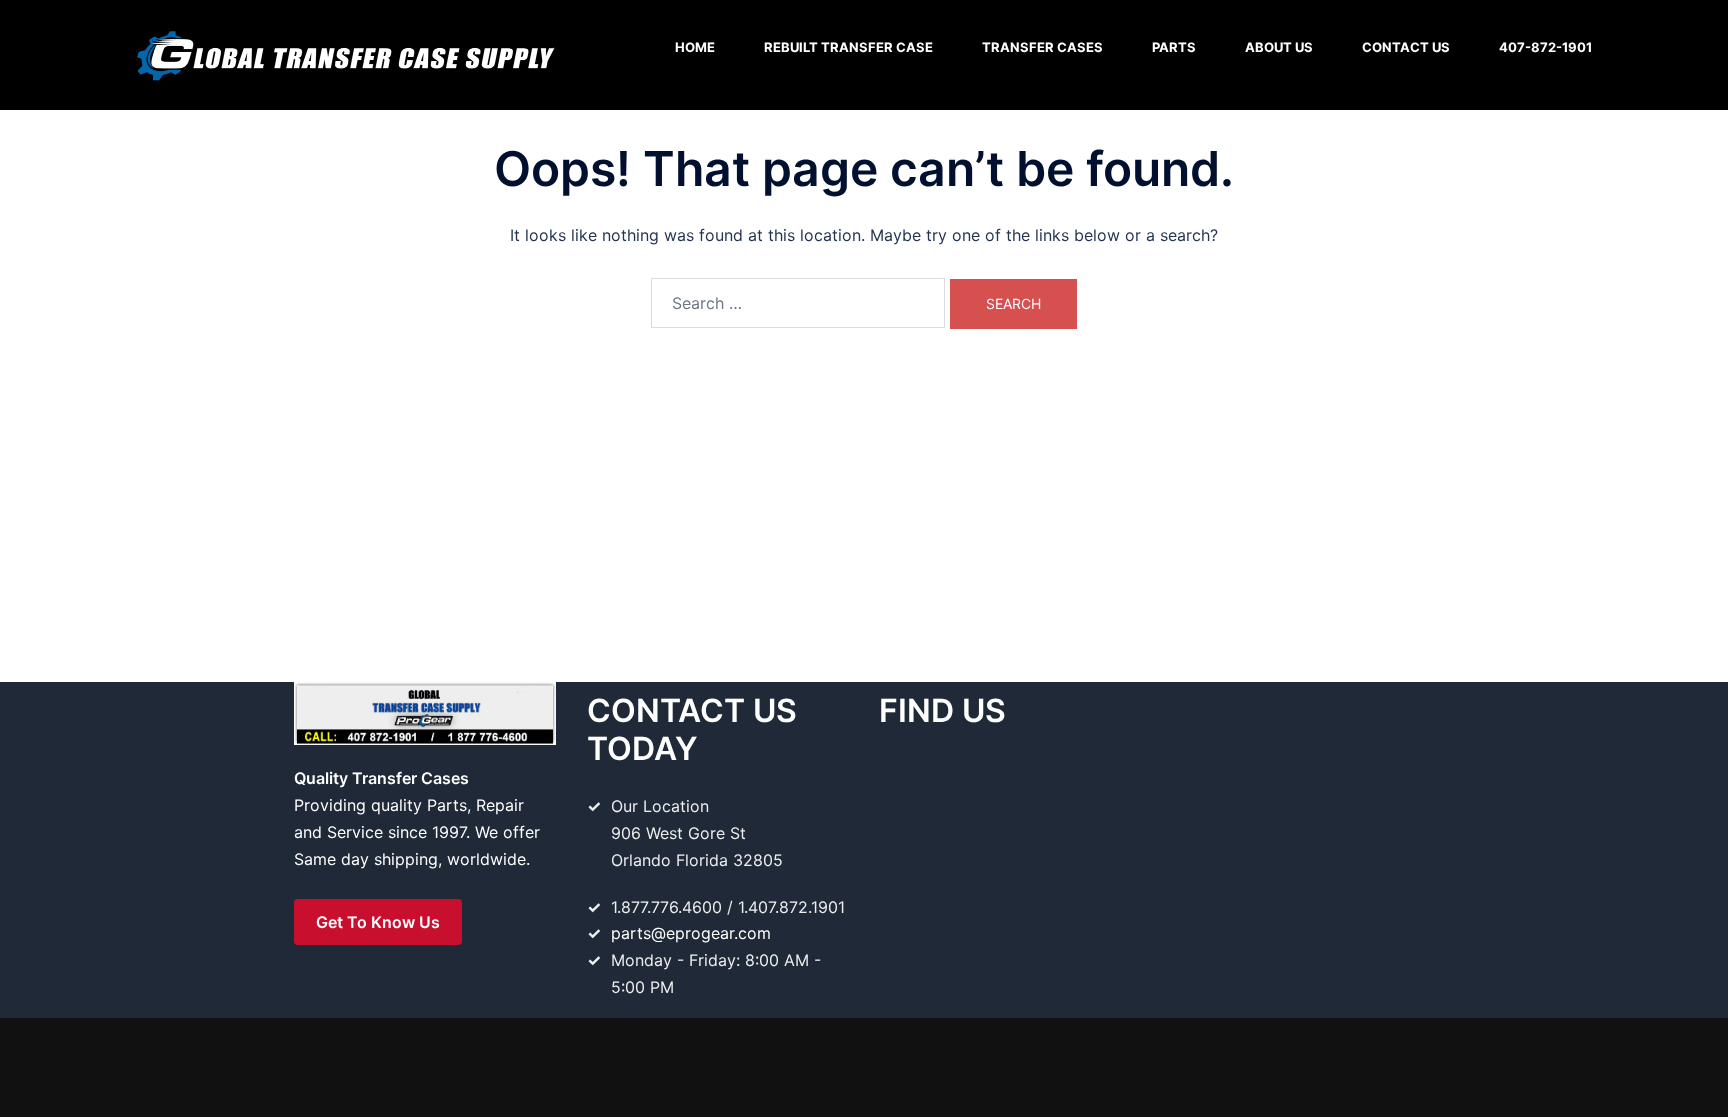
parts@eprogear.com (691, 933)
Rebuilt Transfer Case (848, 47)
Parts (1174, 47)
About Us (1279, 47)
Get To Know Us (378, 922)
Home (695, 47)
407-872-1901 (1545, 47)
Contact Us (1406, 47)
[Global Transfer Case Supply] (344, 53)
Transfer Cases (1042, 47)
